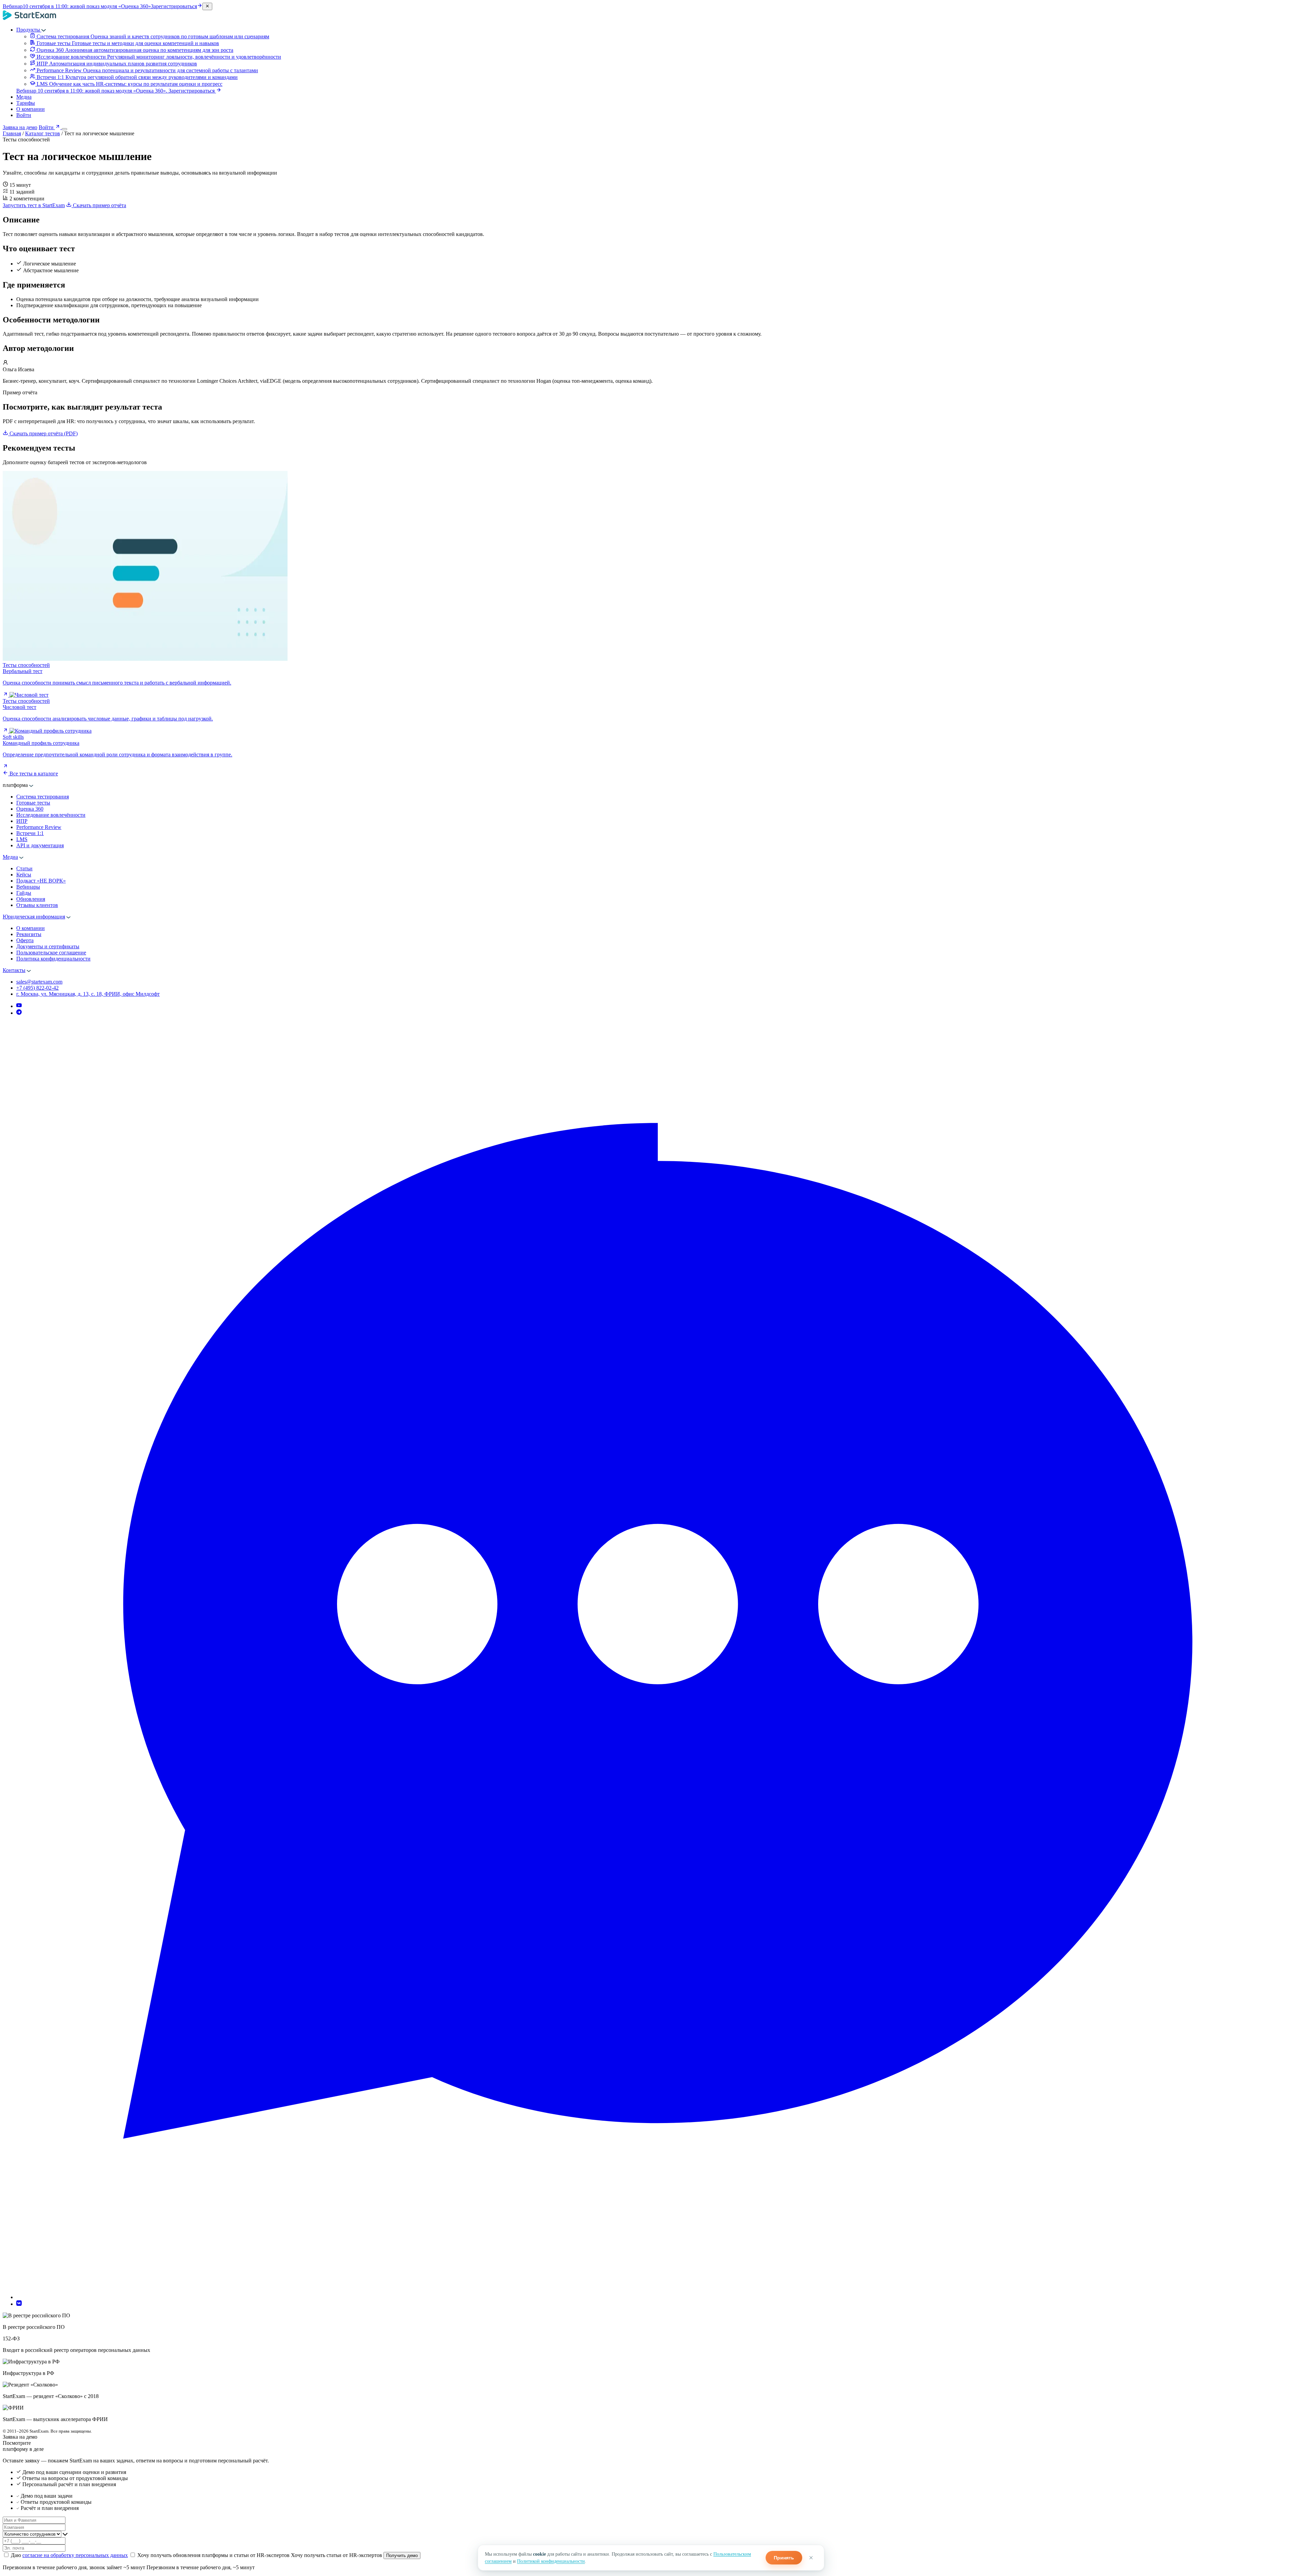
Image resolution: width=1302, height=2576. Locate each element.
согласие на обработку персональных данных (75, 2555)
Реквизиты (29, 934)
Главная (12, 133)
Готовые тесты (33, 803)
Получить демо (402, 2555)
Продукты (29, 30)
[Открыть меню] (64, 129)
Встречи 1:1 (30, 833)
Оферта (25, 940)
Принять (784, 2558)
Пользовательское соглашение (51, 953)
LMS (22, 839)
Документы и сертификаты (48, 946)
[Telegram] (19, 1013)
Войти (24, 115)
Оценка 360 (30, 809)
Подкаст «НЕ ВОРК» (41, 881)
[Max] (658, 2297)
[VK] (19, 2304)
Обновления (31, 899)
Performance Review (39, 827)
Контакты (14, 970)
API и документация (40, 845)
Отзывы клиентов (37, 905)
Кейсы (24, 875)
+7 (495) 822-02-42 (37, 988)
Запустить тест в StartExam (34, 205)
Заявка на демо (20, 127)
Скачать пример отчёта (99, 205)
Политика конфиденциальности (53, 959)
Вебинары (28, 887)
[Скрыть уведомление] (207, 6)
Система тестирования (43, 797)
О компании (31, 109)
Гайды (24, 893)
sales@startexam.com (39, 982)
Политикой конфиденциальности (551, 2561)
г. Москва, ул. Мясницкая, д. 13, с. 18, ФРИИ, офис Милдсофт (88, 994)
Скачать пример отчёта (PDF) (44, 433)
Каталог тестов (43, 133)
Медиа (24, 97)
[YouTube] (19, 1006)
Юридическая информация (34, 917)
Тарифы (26, 103)
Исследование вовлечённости (51, 815)
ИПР (22, 821)
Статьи (24, 868)
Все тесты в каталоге (33, 774)
